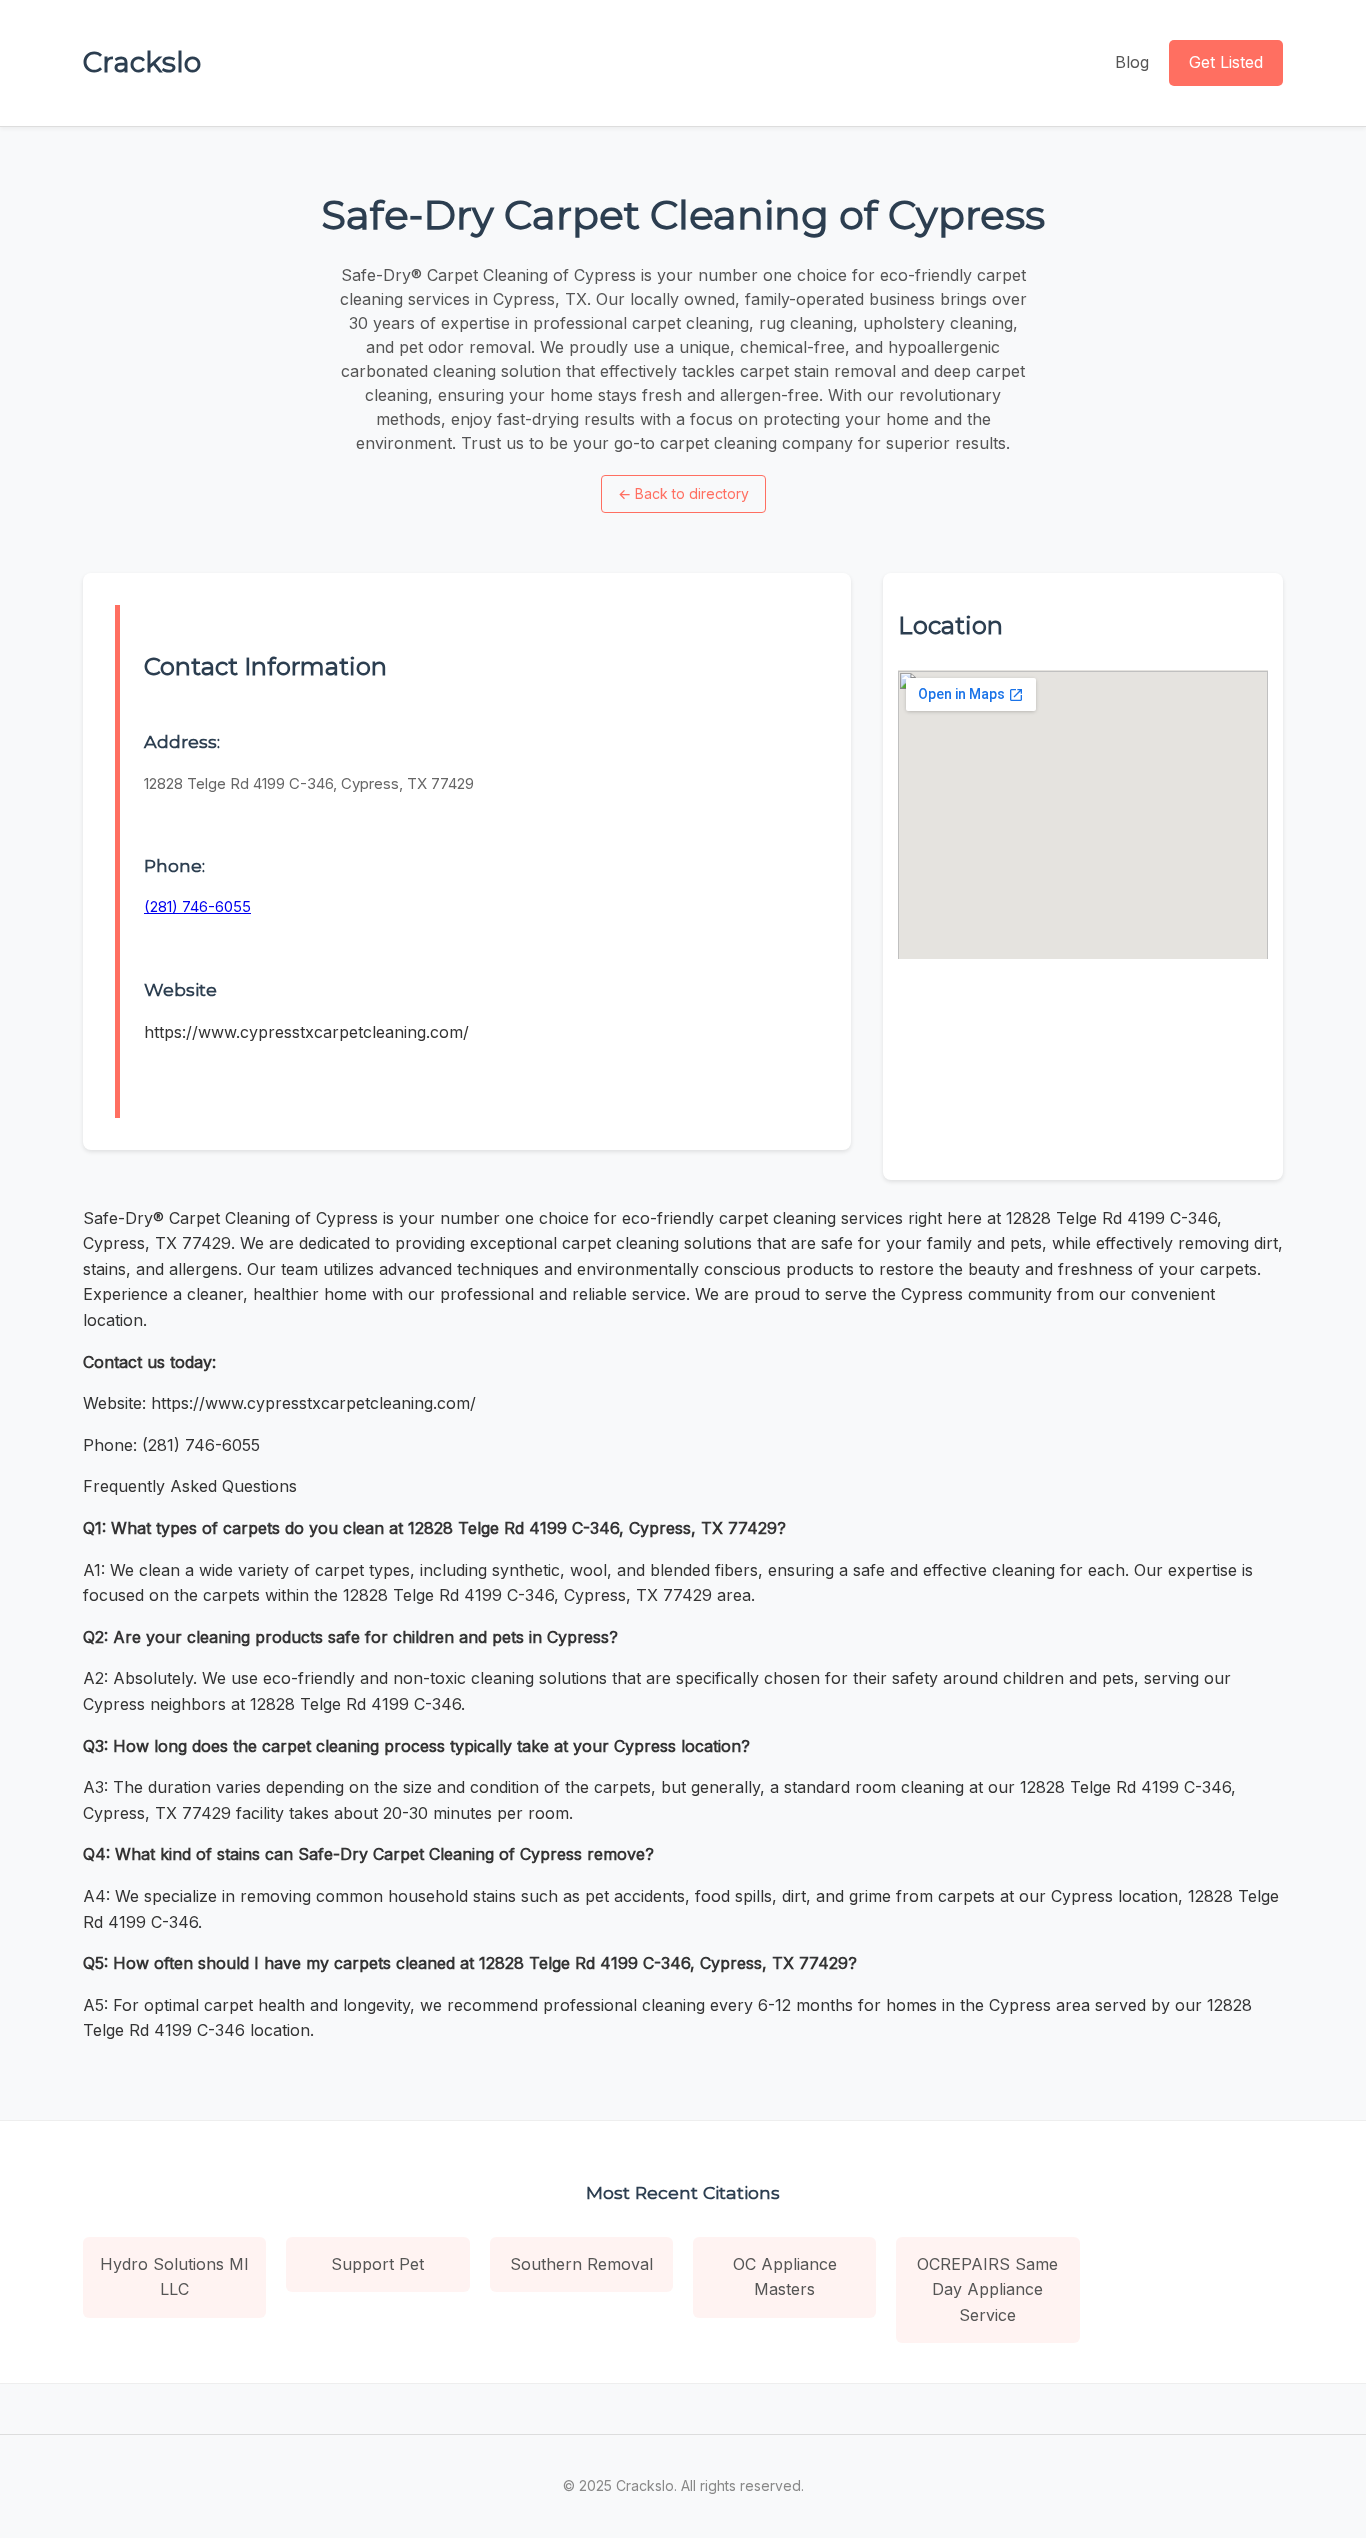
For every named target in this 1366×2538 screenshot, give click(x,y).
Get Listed (1226, 62)
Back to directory (683, 493)
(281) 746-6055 (197, 906)
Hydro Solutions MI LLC (174, 2277)
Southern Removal (581, 2264)
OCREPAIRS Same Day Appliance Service (987, 2289)
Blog (1132, 62)
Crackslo (142, 62)
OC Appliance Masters (785, 2277)
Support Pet (377, 2264)
